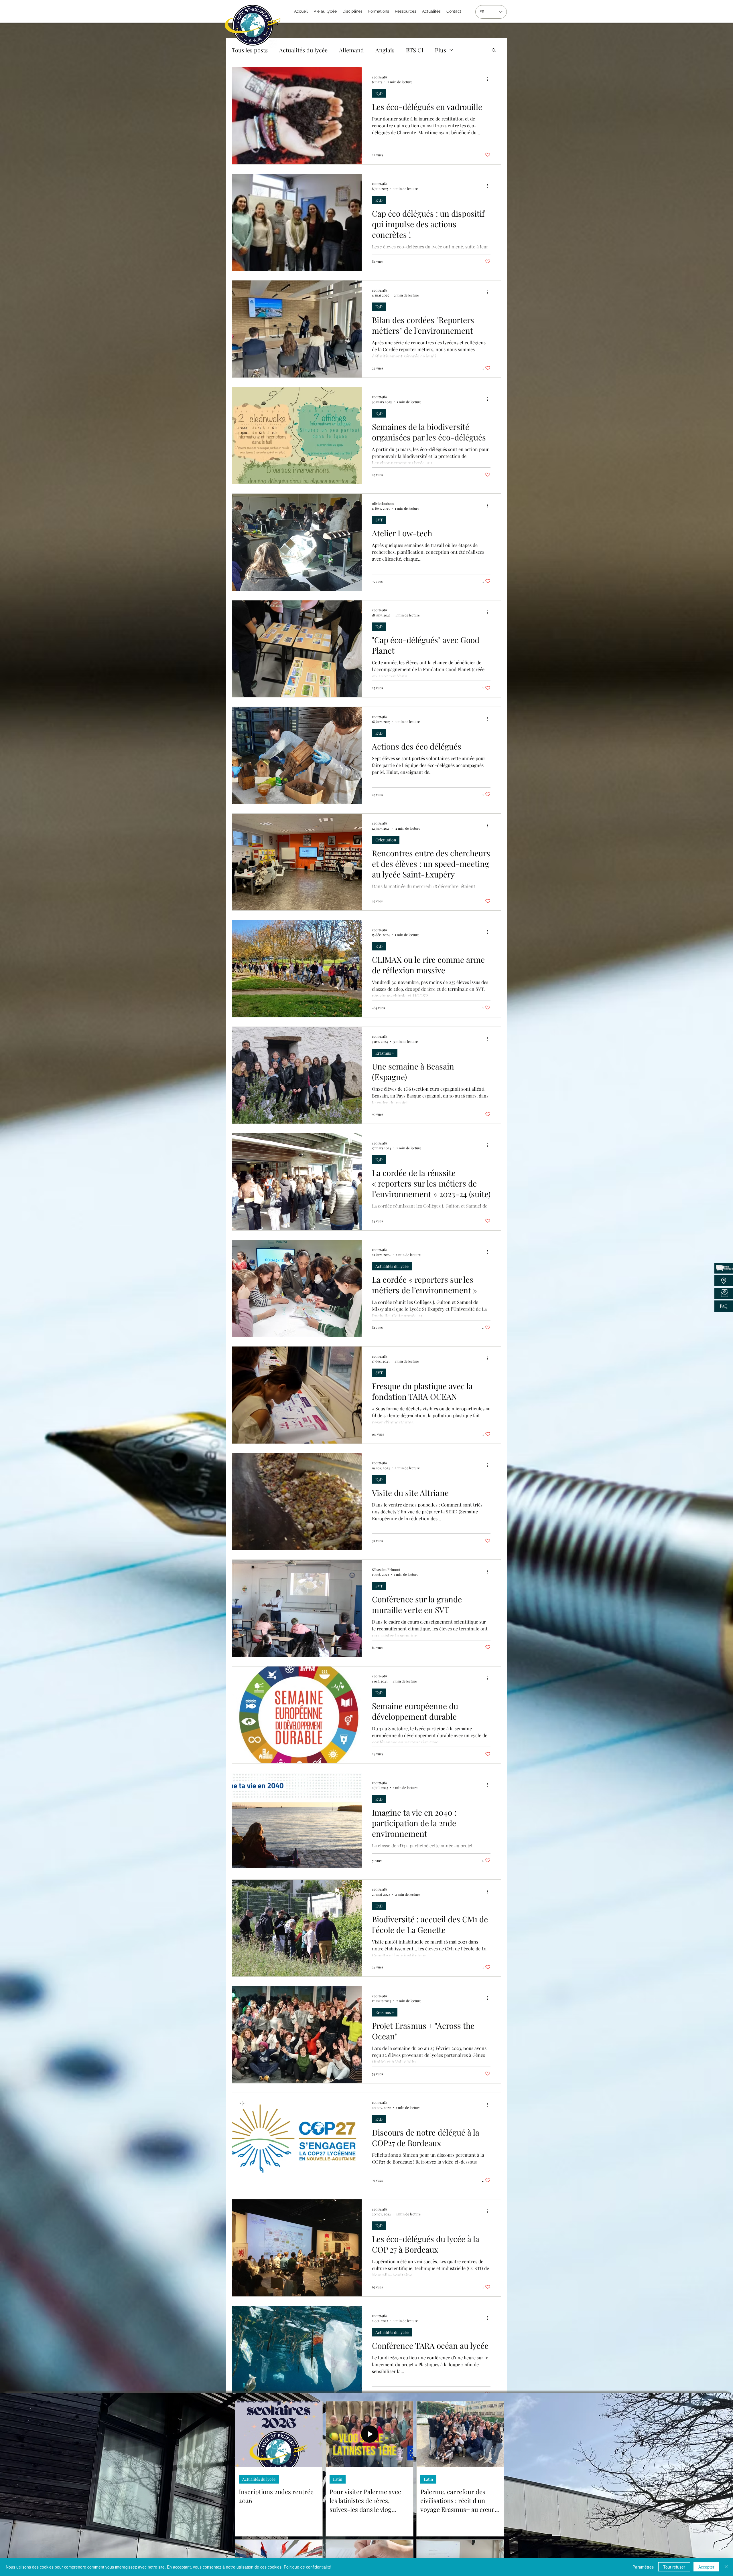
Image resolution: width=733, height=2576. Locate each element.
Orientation (386, 840)
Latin (338, 2479)
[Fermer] (726, 2567)
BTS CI (415, 50)
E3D (379, 93)
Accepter (706, 2567)
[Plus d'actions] (490, 79)
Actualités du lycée (303, 50)
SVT (379, 520)
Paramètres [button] (643, 2567)
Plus (441, 50)
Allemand (351, 50)
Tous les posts (250, 50)
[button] (494, 51)
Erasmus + (385, 1053)
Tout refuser (674, 2567)
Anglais (385, 50)
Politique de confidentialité (307, 2567)
